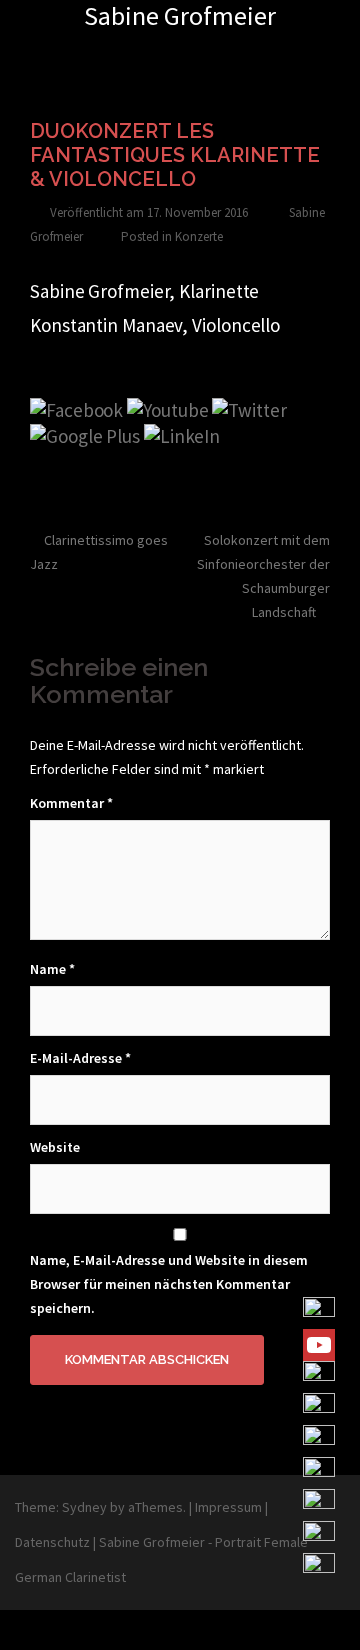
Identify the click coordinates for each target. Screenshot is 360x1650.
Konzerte (199, 236)
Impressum (228, 1507)
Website (55, 1147)
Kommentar (71, 803)
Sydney (84, 1507)
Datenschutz (52, 1542)
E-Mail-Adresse (80, 1058)
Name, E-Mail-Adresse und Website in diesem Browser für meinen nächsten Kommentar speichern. (169, 1284)
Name (52, 969)
